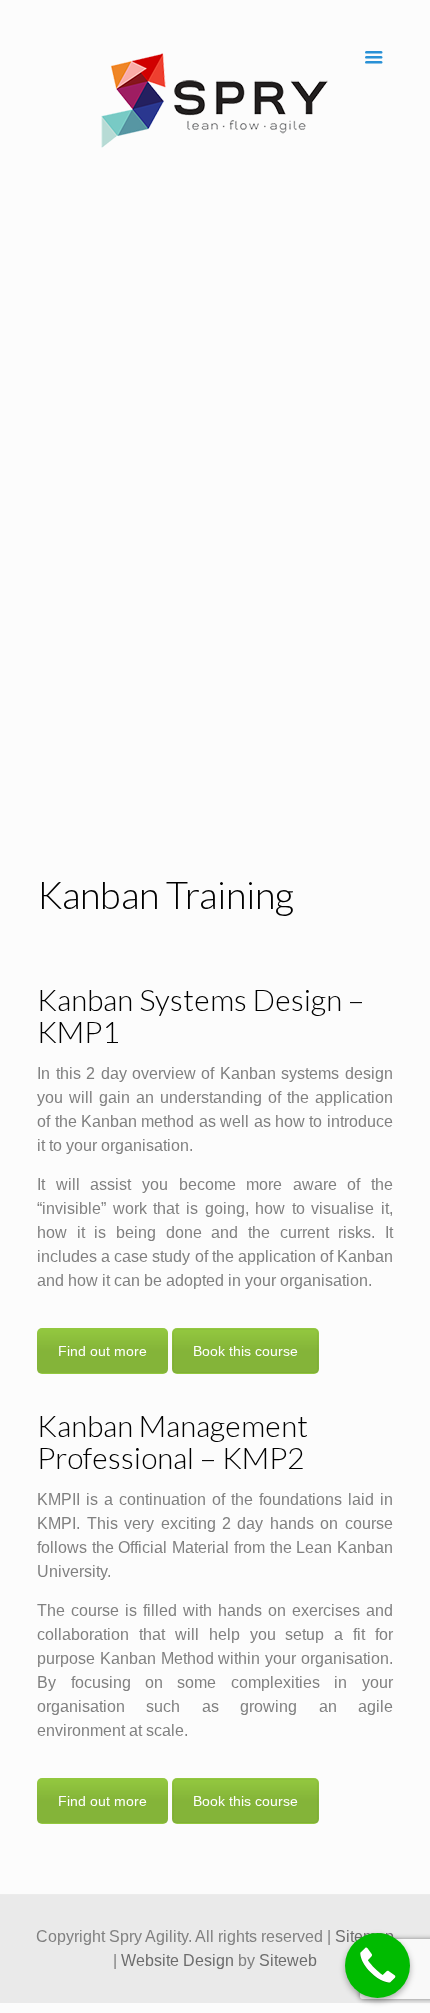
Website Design (177, 1960)
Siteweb (288, 1960)
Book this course (245, 1351)
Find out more (102, 1351)
